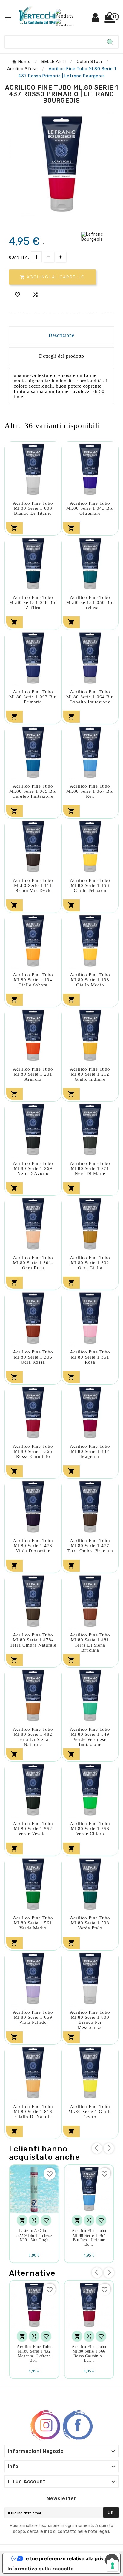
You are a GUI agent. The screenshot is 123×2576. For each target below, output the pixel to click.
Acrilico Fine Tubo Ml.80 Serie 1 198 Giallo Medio (90, 980)
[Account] (96, 20)
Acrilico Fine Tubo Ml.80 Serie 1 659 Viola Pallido (33, 2017)
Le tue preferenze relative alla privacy (67, 2558)
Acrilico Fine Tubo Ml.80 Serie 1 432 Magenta (90, 1451)
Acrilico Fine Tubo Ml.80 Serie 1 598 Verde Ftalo (90, 1923)
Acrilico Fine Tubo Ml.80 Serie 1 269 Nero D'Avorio (33, 1168)
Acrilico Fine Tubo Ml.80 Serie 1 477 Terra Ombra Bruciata (90, 1546)
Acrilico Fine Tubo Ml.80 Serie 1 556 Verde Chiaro (90, 1829)
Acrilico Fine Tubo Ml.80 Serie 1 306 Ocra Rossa (33, 1357)
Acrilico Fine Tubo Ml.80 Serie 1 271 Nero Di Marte (90, 1168)
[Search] (110, 42)
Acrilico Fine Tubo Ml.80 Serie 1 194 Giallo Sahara (33, 980)
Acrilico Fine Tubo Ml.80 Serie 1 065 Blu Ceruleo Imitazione (33, 791)
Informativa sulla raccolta (41, 2569)
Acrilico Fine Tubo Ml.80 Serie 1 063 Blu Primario (33, 697)
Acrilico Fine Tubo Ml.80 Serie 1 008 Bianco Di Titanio (33, 508)
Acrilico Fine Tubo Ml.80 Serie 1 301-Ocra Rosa (33, 1263)
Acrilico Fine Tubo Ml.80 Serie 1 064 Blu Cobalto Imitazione (90, 697)
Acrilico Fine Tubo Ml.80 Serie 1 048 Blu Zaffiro (33, 602)
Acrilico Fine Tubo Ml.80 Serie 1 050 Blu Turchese (90, 602)
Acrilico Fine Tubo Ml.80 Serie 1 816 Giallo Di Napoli (33, 2112)
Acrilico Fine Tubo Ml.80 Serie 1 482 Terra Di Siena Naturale (33, 1737)
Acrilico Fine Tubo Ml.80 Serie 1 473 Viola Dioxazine (33, 1546)
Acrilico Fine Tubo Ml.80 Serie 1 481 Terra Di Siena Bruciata (90, 1643)
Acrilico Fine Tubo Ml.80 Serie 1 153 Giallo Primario (90, 885)
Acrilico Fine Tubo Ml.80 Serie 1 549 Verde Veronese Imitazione (90, 1737)
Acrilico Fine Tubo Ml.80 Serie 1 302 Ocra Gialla (90, 1263)
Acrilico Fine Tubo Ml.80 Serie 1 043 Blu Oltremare (90, 508)
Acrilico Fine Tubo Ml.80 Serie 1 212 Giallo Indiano (90, 1074)
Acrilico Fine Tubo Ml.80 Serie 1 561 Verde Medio (33, 1923)
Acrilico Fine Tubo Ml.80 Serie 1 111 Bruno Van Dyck (33, 885)
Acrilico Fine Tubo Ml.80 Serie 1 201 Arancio (33, 1074)
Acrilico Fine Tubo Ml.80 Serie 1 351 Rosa (90, 1357)
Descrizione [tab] (61, 335)
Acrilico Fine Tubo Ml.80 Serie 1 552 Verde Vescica (33, 1829)
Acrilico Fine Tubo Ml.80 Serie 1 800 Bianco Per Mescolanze (90, 2020)
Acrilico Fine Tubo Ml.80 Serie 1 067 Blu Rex (90, 791)
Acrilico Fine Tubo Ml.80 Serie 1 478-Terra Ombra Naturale (33, 1640)
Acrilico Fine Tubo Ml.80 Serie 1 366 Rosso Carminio (33, 1451)
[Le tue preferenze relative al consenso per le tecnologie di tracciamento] (113, 2566)
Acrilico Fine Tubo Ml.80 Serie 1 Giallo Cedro (90, 2112)
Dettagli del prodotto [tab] (62, 356)
